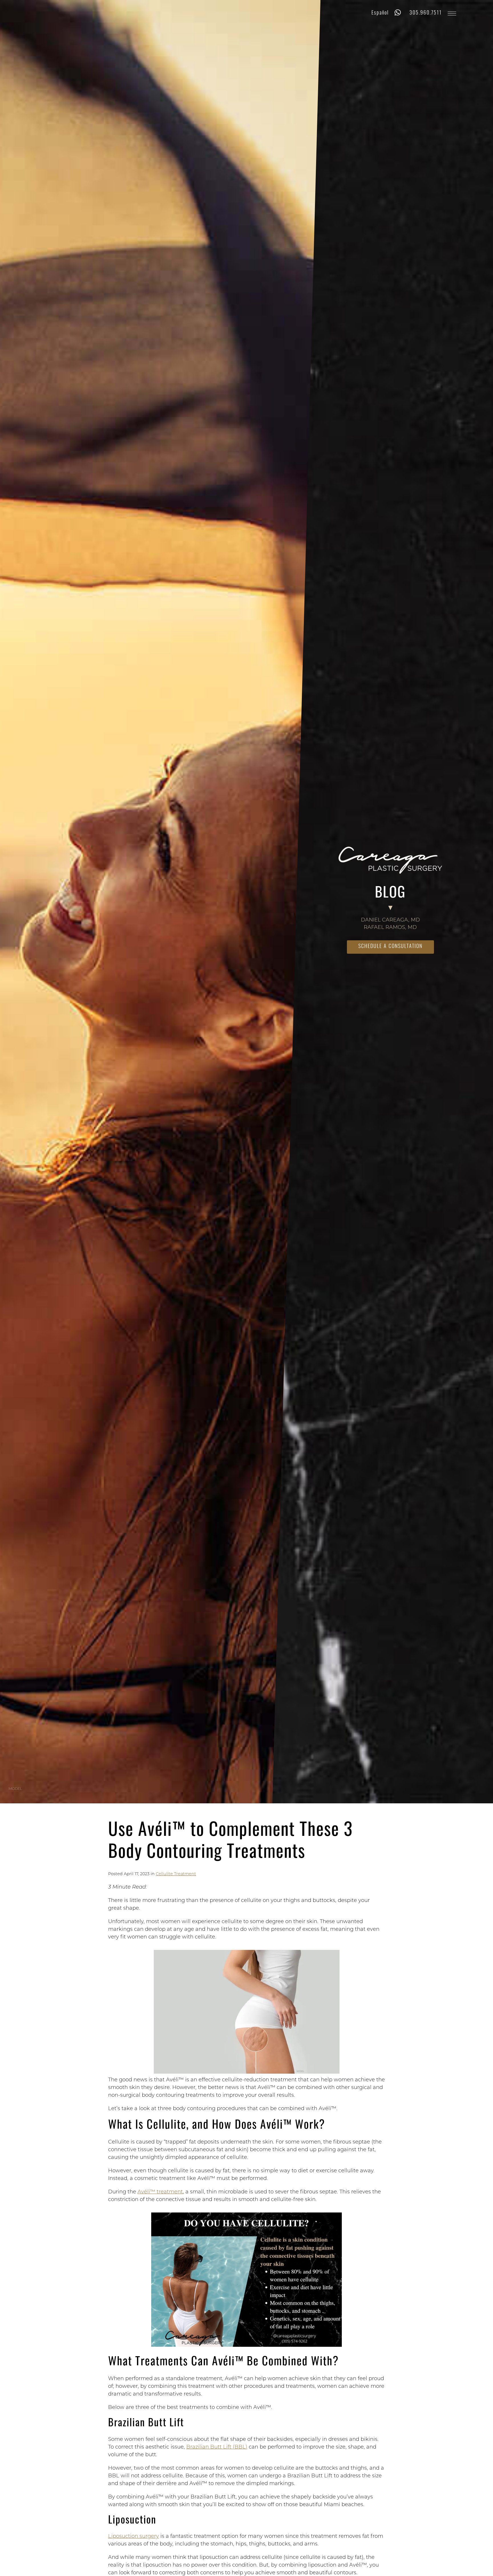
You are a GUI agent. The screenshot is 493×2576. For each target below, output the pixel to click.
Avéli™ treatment (160, 2192)
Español (380, 13)
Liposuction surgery (134, 2537)
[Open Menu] (452, 14)
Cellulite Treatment (176, 1874)
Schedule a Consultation (390, 947)
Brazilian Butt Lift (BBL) (217, 2447)
